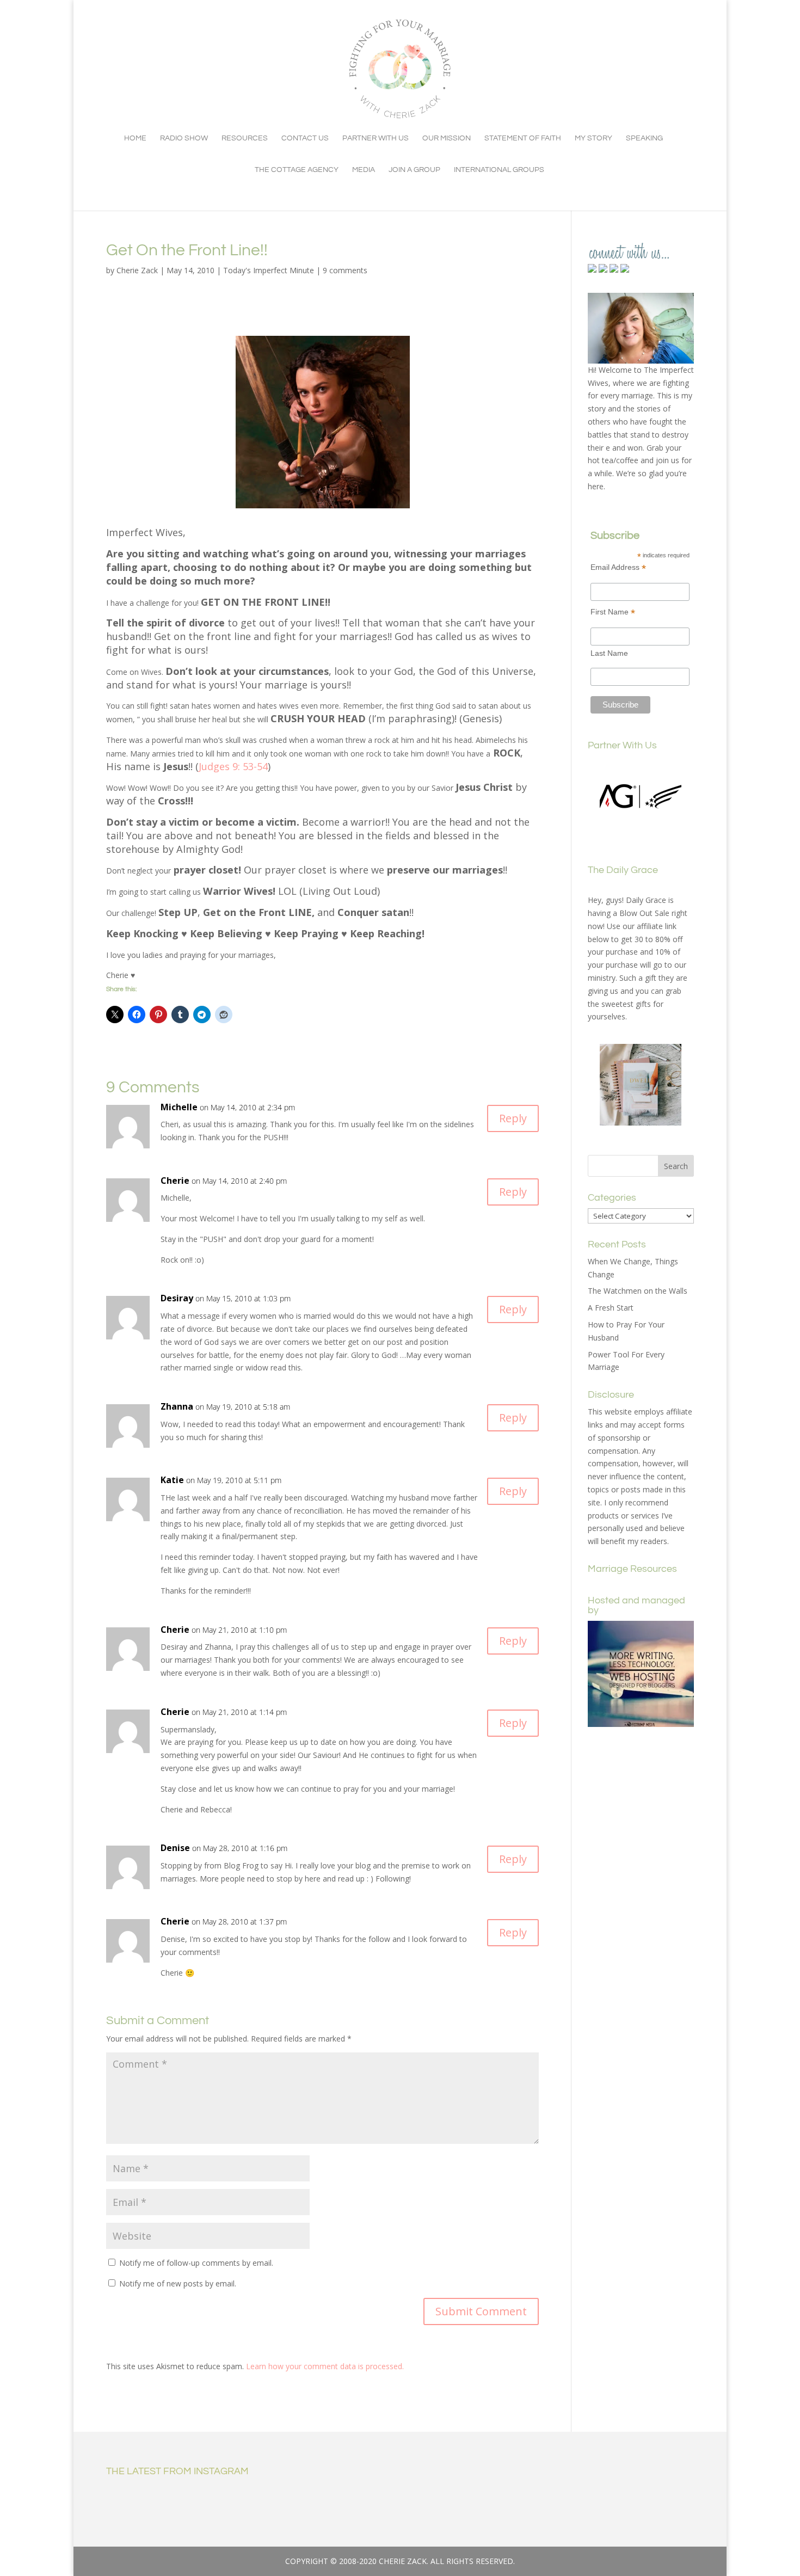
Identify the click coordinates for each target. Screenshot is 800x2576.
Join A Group (414, 170)
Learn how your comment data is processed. (325, 2366)
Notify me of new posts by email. (178, 2283)
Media (364, 170)
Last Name (609, 653)
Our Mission (447, 138)
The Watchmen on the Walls (638, 1291)
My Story (593, 138)
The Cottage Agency (297, 170)
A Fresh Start (611, 1308)
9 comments (345, 270)
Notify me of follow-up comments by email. (196, 2263)
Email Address (618, 567)
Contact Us (305, 138)
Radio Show (184, 138)
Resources (245, 138)
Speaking (644, 138)
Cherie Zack (137, 270)
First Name (613, 612)
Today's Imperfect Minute (269, 270)
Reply (513, 1118)
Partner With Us (376, 138)
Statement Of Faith (523, 138)
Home (135, 138)
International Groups (499, 170)
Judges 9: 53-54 (233, 766)
